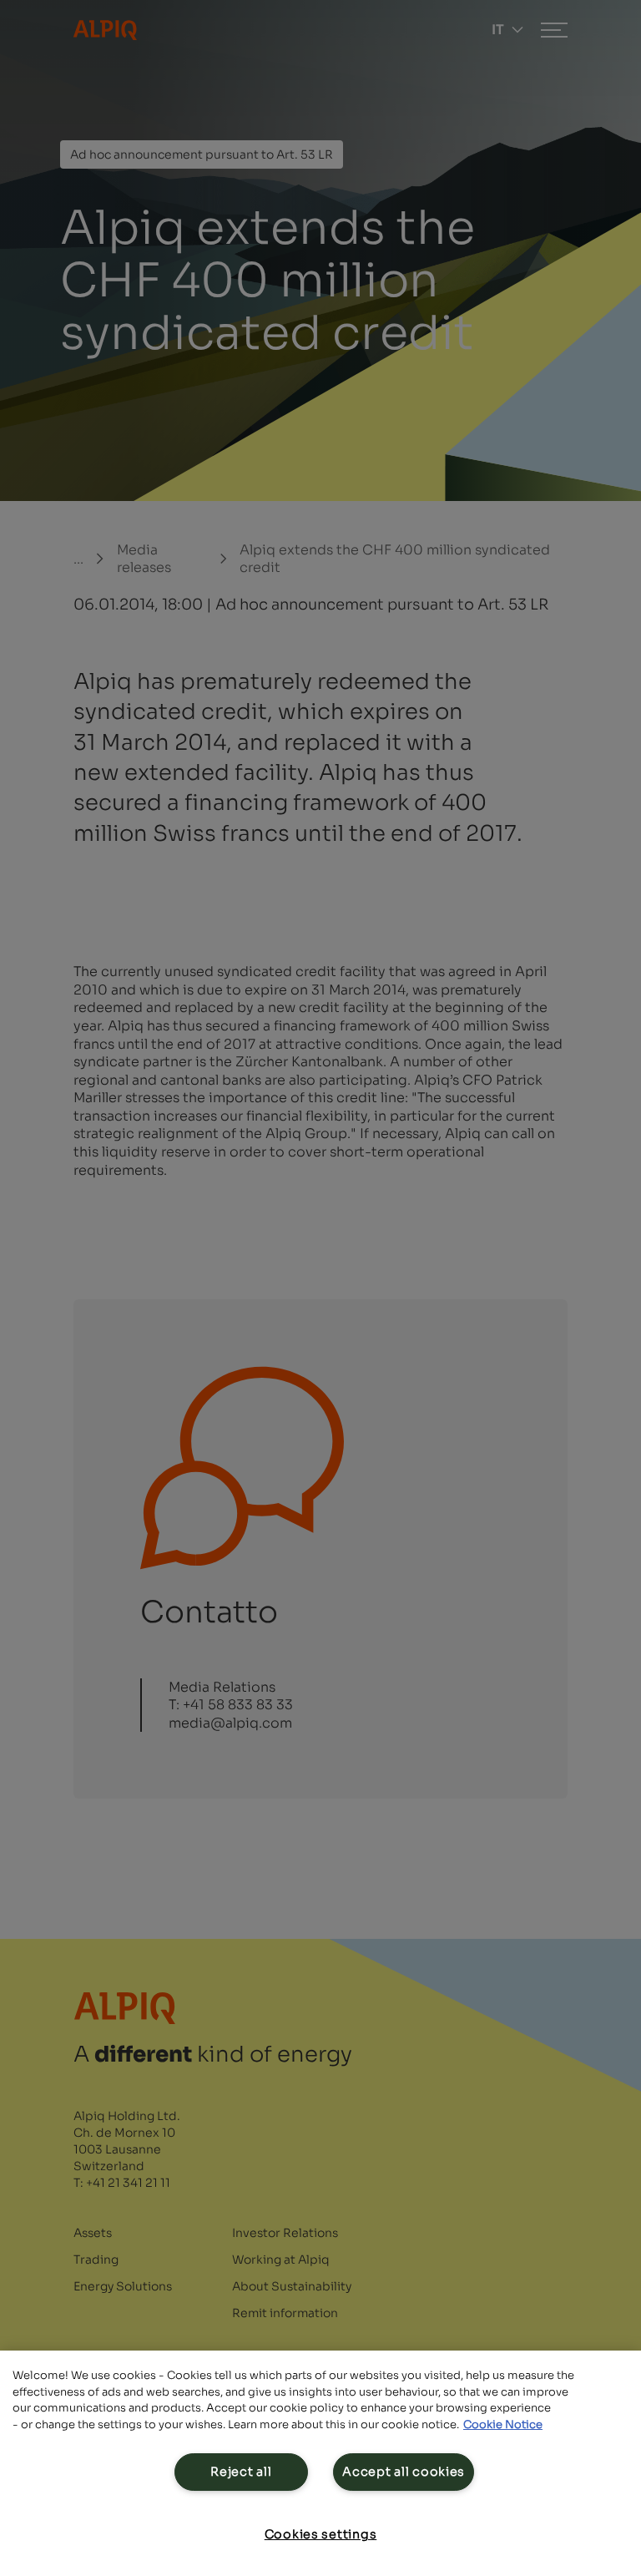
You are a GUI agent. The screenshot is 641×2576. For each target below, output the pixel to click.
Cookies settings (321, 2534)
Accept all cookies (404, 2472)
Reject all (241, 2472)
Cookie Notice (503, 2424)
